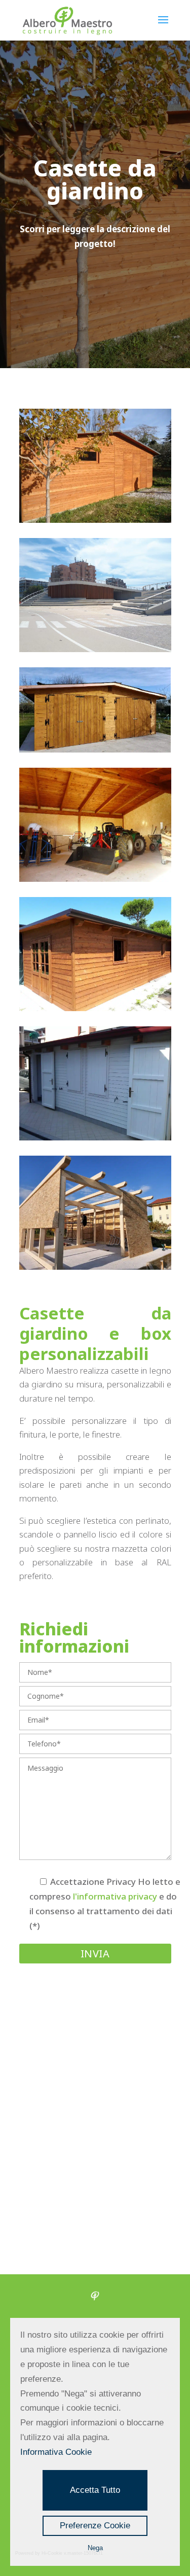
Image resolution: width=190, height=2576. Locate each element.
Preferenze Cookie (95, 2526)
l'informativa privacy (115, 1896)
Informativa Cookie (56, 2452)
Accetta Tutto (95, 2490)
